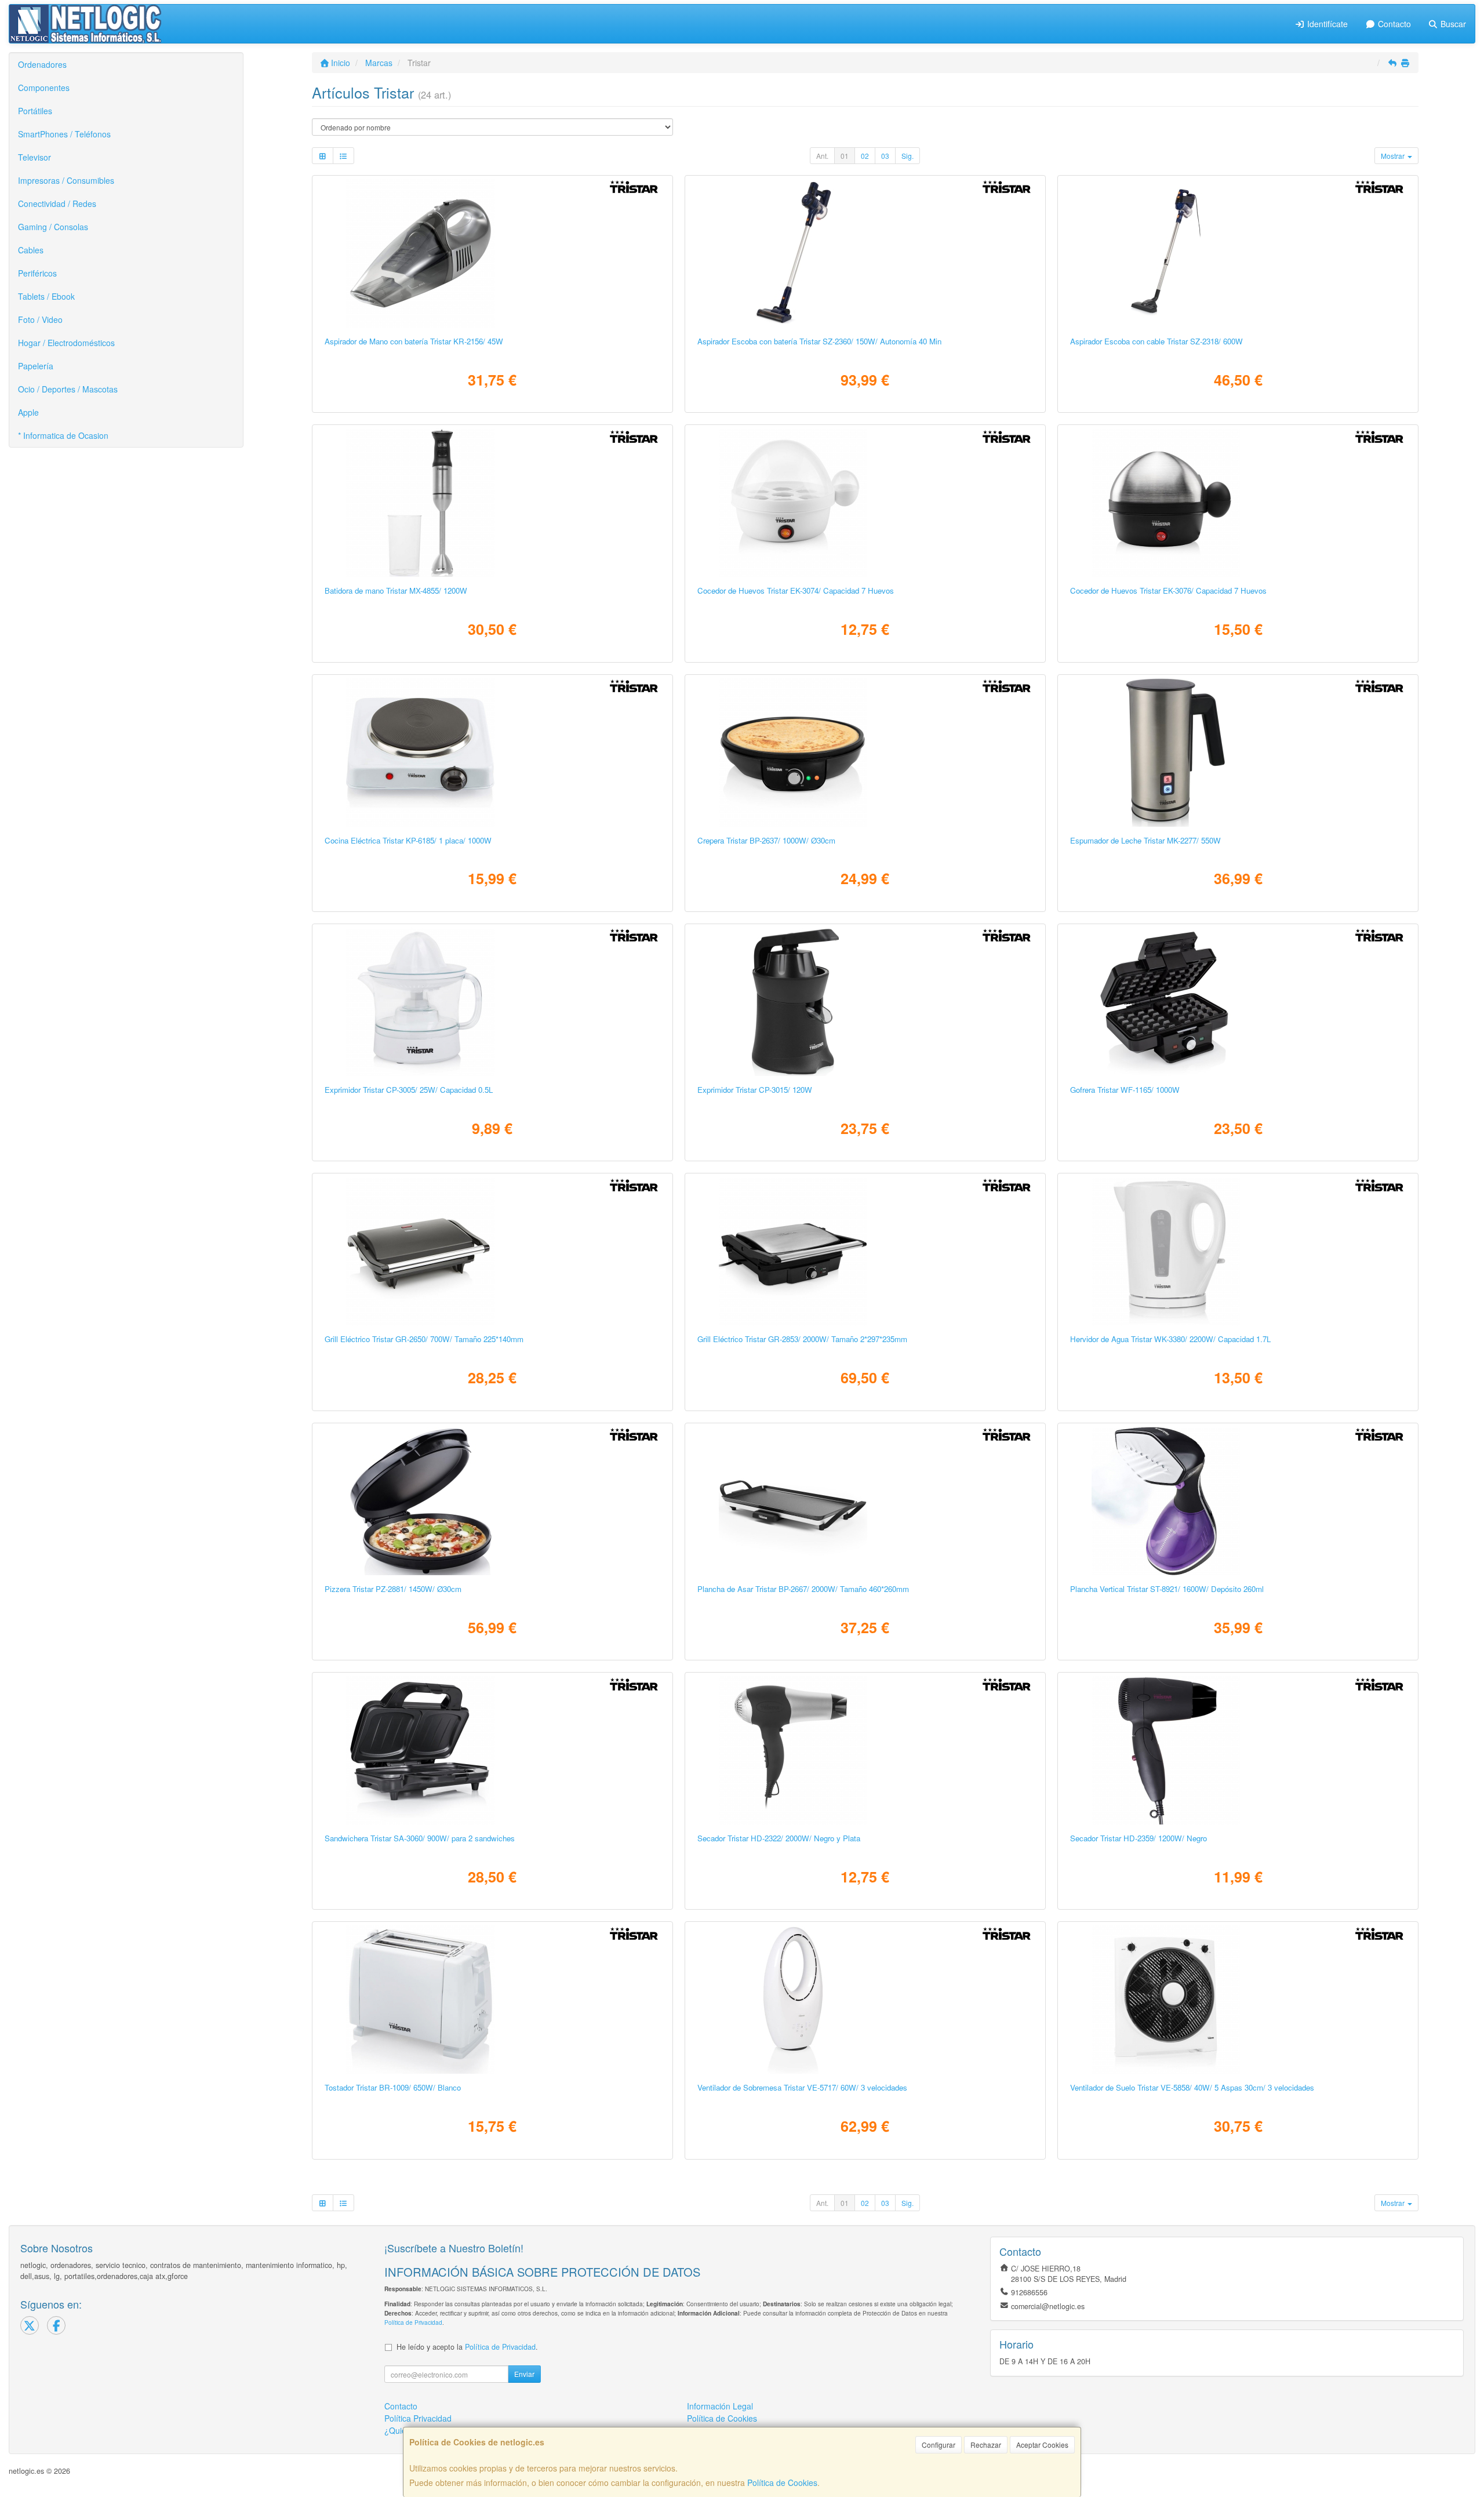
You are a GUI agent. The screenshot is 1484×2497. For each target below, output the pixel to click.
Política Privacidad (418, 2418)
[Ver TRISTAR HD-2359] (1238, 1750)
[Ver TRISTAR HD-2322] (865, 1750)
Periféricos (37, 273)
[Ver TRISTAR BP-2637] (865, 753)
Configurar (939, 2445)
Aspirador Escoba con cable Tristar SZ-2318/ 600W (1156, 341)
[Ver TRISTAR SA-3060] (492, 1750)
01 (845, 156)
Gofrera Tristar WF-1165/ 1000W (1125, 1090)
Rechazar (986, 2445)
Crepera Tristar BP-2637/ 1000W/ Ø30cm (766, 840)
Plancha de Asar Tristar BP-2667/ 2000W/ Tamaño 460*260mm (803, 1589)
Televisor (34, 157)
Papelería (36, 366)
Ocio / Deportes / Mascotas (68, 389)
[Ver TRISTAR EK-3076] (1238, 503)
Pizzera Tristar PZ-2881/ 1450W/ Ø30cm (393, 1589)
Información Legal (720, 2406)
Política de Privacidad (413, 2322)
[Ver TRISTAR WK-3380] (1238, 1251)
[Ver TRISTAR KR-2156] (492, 253)
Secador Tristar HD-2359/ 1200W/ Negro (1139, 1838)
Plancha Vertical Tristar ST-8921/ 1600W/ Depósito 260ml (1167, 1589)
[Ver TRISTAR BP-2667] (865, 1501)
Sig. (908, 156)
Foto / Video (40, 319)
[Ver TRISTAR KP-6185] (492, 753)
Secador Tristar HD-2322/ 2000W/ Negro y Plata (779, 1838)
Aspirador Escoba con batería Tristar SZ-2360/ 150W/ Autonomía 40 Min (819, 341)
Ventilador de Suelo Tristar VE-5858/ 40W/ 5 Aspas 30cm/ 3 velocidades (1192, 2087)
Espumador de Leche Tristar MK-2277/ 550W (1145, 840)
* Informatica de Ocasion (63, 435)
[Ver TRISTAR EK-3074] (865, 503)
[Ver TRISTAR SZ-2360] (865, 253)
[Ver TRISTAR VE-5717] (865, 2000)
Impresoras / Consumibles (66, 180)
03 (885, 156)
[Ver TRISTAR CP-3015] (865, 1002)
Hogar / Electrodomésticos (66, 343)
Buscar (1452, 24)
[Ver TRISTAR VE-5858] (1238, 2000)
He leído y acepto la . (467, 2347)
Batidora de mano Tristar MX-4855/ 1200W (396, 590)
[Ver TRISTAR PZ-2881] (492, 1501)
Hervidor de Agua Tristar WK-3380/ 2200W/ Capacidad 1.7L (1170, 1339)
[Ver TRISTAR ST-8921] (1238, 1501)
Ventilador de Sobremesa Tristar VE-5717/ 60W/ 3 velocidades (802, 2087)
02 (865, 156)
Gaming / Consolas (53, 227)
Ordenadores (42, 64)
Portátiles (35, 111)
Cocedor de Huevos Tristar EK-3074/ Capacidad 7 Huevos (796, 590)
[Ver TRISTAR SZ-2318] (1238, 253)
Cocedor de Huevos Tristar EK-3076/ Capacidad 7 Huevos (1168, 590)
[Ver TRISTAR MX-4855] (492, 503)
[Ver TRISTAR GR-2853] (865, 1251)
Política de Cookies (782, 2483)
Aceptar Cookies (1042, 2445)
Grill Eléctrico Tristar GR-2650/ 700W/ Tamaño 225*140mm (424, 1339)
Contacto (1393, 24)
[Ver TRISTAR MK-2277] (1238, 753)
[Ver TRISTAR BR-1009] (492, 2000)
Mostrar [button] (1394, 156)
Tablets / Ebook (46, 296)
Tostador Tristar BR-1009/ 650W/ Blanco (393, 2087)
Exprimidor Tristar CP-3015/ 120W (755, 1090)
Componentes (44, 88)
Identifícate (1326, 24)
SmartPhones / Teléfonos (64, 134)
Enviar (524, 2374)
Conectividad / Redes (57, 203)
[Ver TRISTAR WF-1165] (1238, 1002)
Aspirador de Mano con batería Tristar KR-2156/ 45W (414, 341)
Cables (31, 250)
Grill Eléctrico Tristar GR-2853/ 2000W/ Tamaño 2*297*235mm (802, 1339)
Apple (28, 412)
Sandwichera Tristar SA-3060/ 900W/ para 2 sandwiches (420, 1838)
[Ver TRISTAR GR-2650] (492, 1251)
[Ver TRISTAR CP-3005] (492, 1002)
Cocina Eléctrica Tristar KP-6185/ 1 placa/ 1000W (408, 840)
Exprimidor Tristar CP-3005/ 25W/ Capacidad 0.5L (409, 1090)
